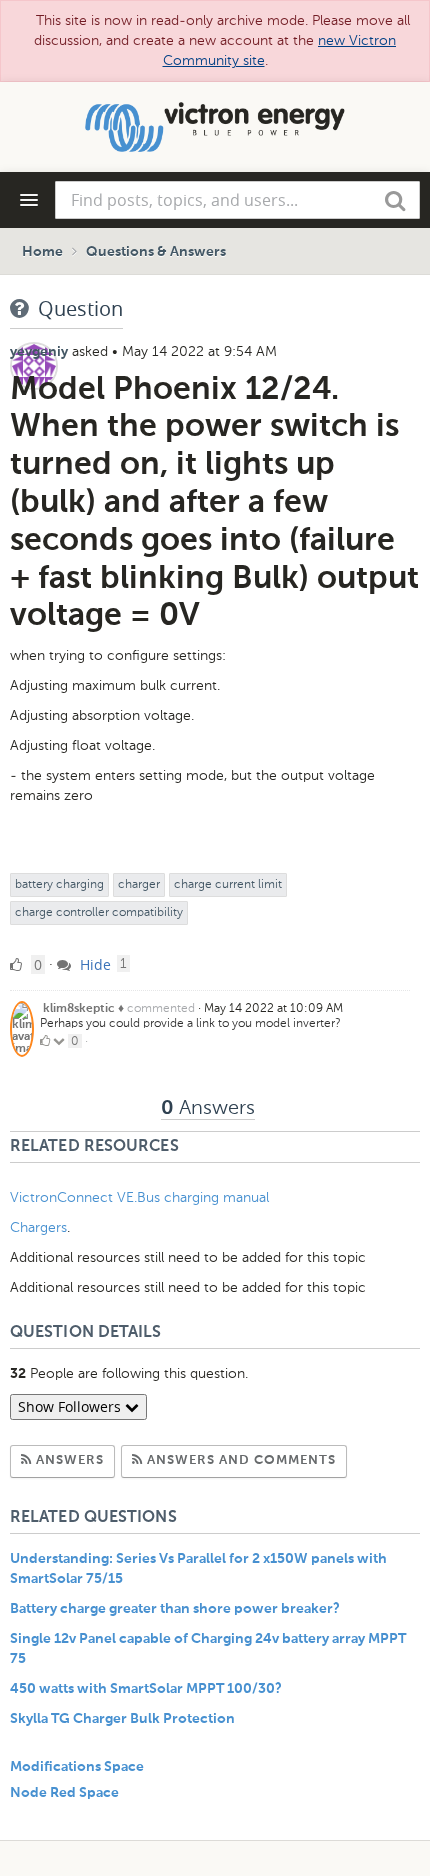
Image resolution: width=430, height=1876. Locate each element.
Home (42, 252)
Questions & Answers (156, 252)
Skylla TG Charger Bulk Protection (122, 1719)
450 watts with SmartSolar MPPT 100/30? (146, 1689)
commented (161, 1008)
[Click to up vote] (45, 1041)
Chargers (38, 1227)
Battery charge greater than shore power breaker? (175, 1609)
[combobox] (237, 200)
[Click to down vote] (60, 1041)
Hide (93, 964)
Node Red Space (64, 1793)
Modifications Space (77, 1767)
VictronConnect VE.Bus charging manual (141, 1197)
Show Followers (71, 1406)
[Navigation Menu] (29, 200)
